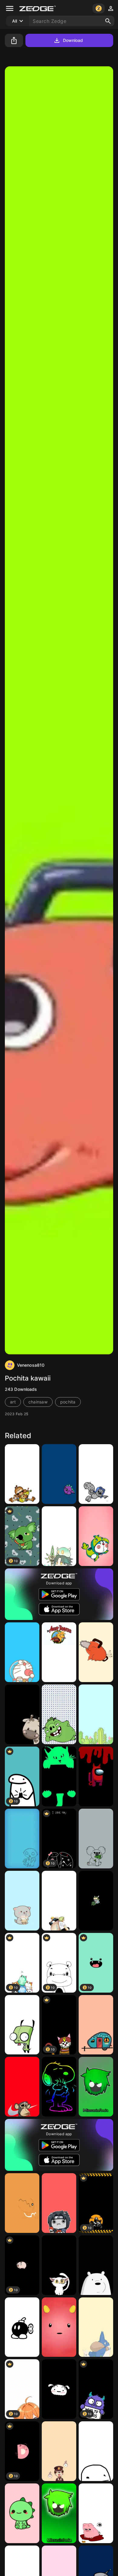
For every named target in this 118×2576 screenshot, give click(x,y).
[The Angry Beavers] (59, 1652)
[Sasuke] (59, 2203)
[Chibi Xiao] (59, 1536)
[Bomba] (22, 2327)
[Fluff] (59, 2327)
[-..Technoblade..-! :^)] (96, 2513)
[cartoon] (22, 1714)
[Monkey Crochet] (22, 1474)
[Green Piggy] (59, 1714)
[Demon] (96, 1776)
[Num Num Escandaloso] (96, 1839)
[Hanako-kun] (59, 2451)
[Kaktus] (96, 1714)
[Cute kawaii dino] (22, 2513)
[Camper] (96, 2025)
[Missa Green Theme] (96, 2087)
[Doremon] (96, 1536)
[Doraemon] (22, 1652)
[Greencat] (59, 1776)
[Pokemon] (22, 2203)
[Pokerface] (96, 2451)
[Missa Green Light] (59, 2513)
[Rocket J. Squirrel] (96, 1474)
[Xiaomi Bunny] (96, 1901)
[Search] (108, 21)
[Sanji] (59, 1901)
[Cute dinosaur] (59, 1474)
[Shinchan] (59, 2389)
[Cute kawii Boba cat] (22, 1901)
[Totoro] (96, 2327)
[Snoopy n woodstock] (59, 2087)
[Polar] (96, 2265)
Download (73, 40)
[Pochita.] (96, 1652)
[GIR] (22, 2025)
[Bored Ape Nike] (22, 2087)
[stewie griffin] (22, 1839)
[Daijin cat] (59, 2265)
